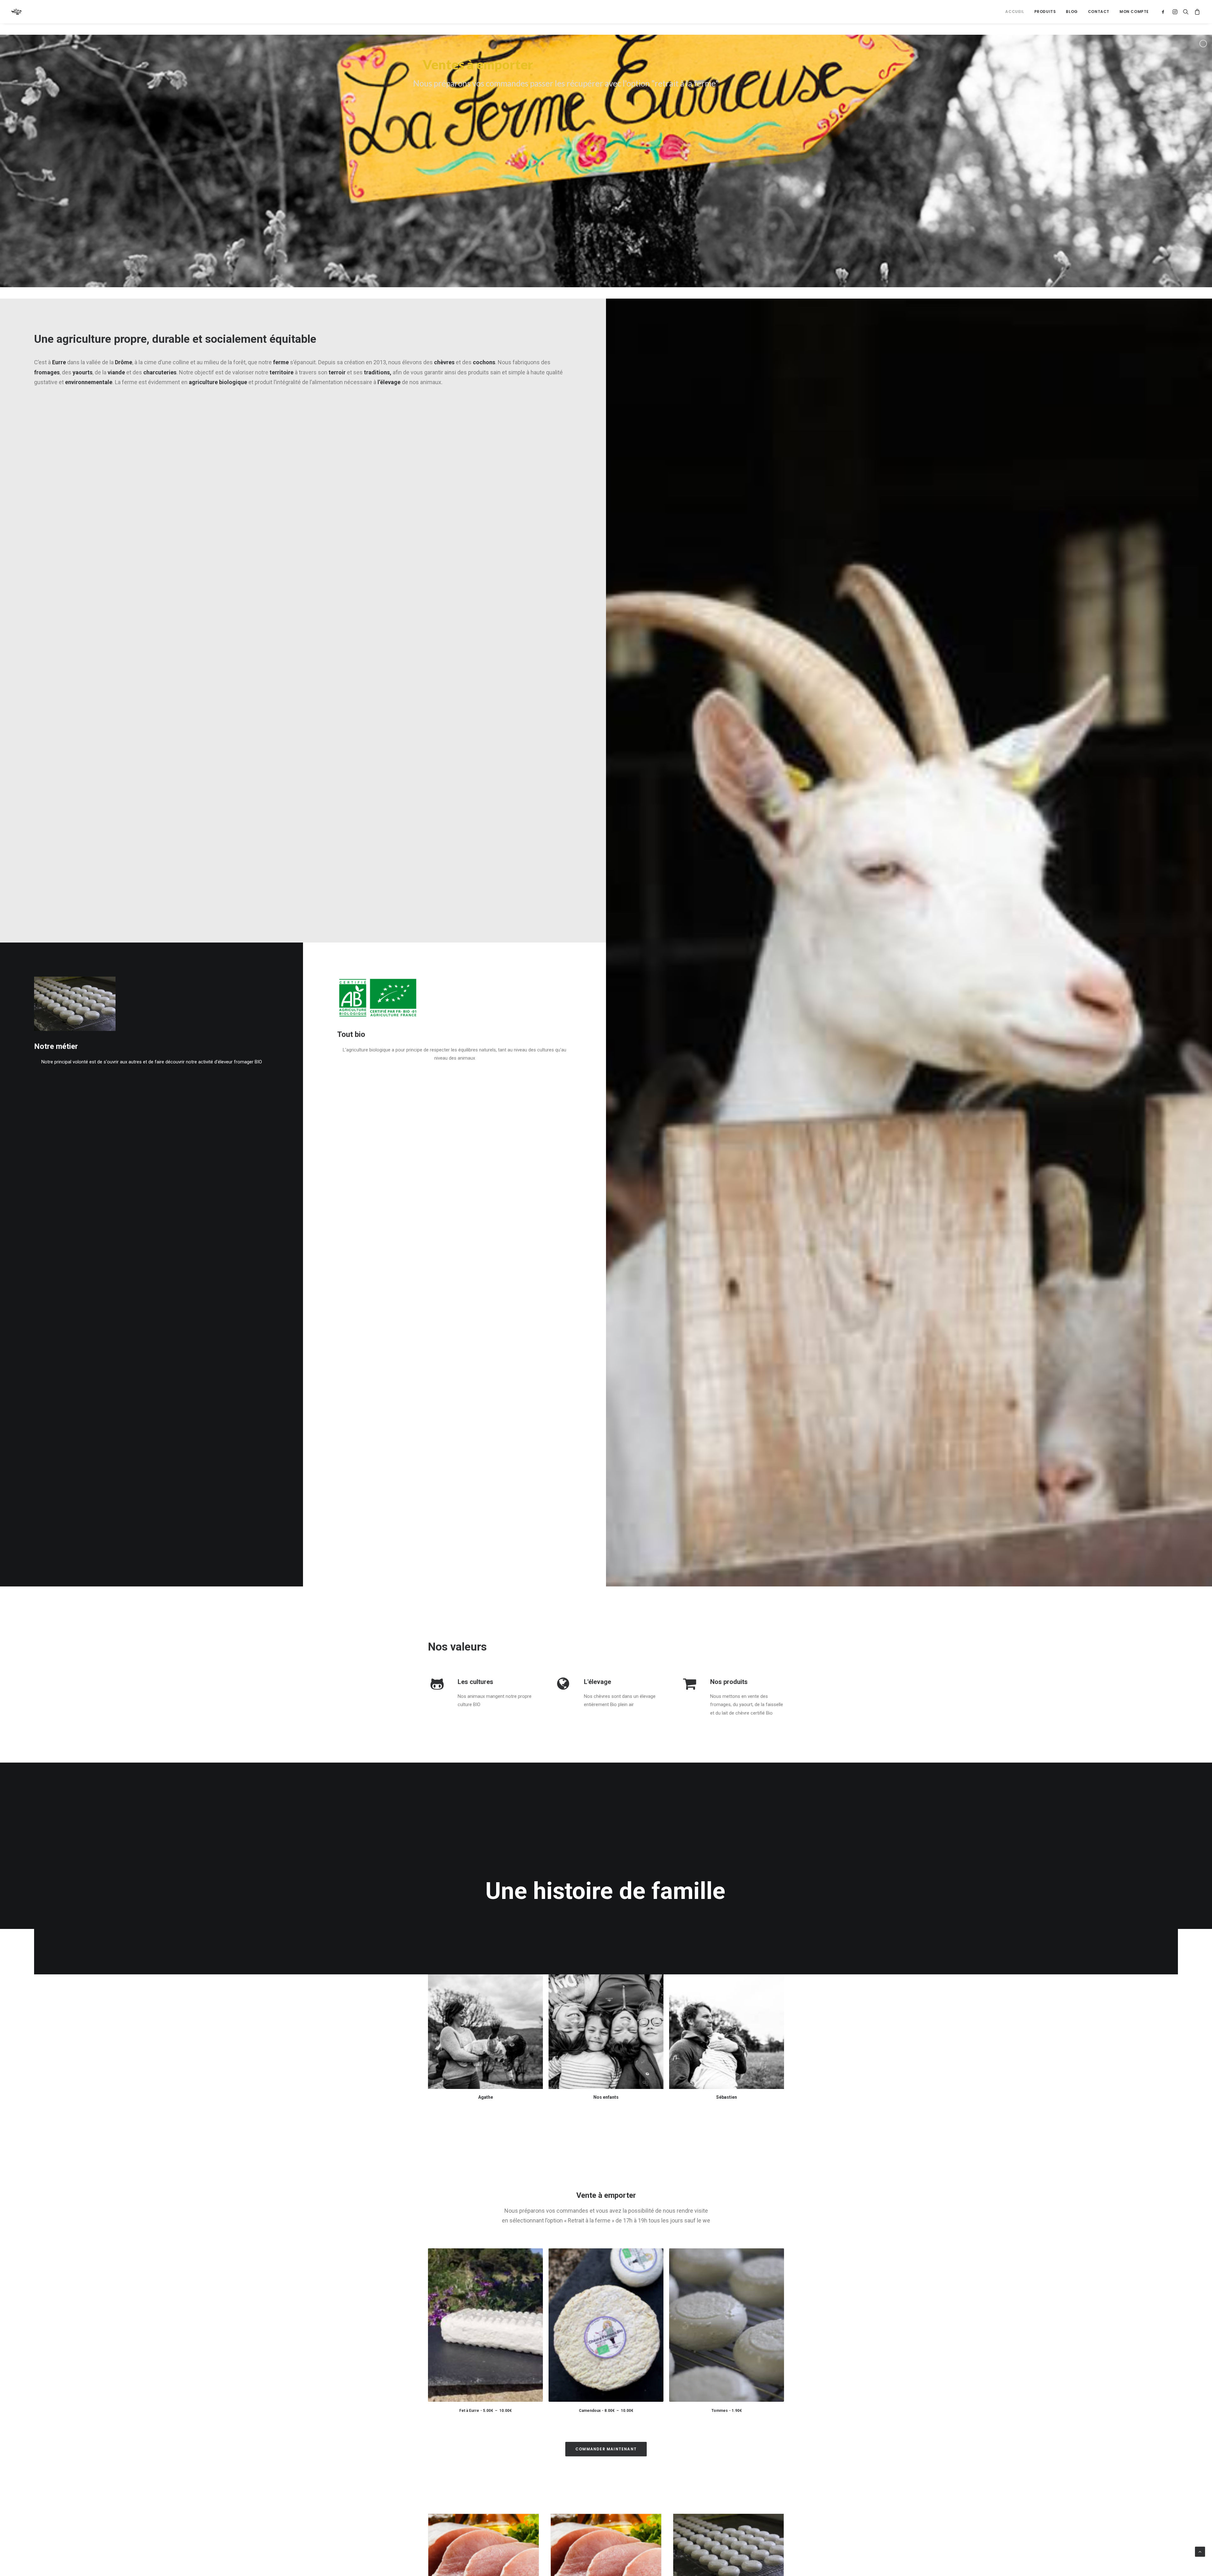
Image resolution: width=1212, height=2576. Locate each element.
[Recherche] (1186, 12)
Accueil (1015, 12)
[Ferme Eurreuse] (17, 12)
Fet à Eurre (486, 2411)
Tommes (727, 2411)
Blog (1072, 12)
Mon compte (1134, 12)
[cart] (1196, 12)
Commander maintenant (606, 2449)
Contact (1099, 12)
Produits (1045, 12)
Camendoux (606, 2411)
